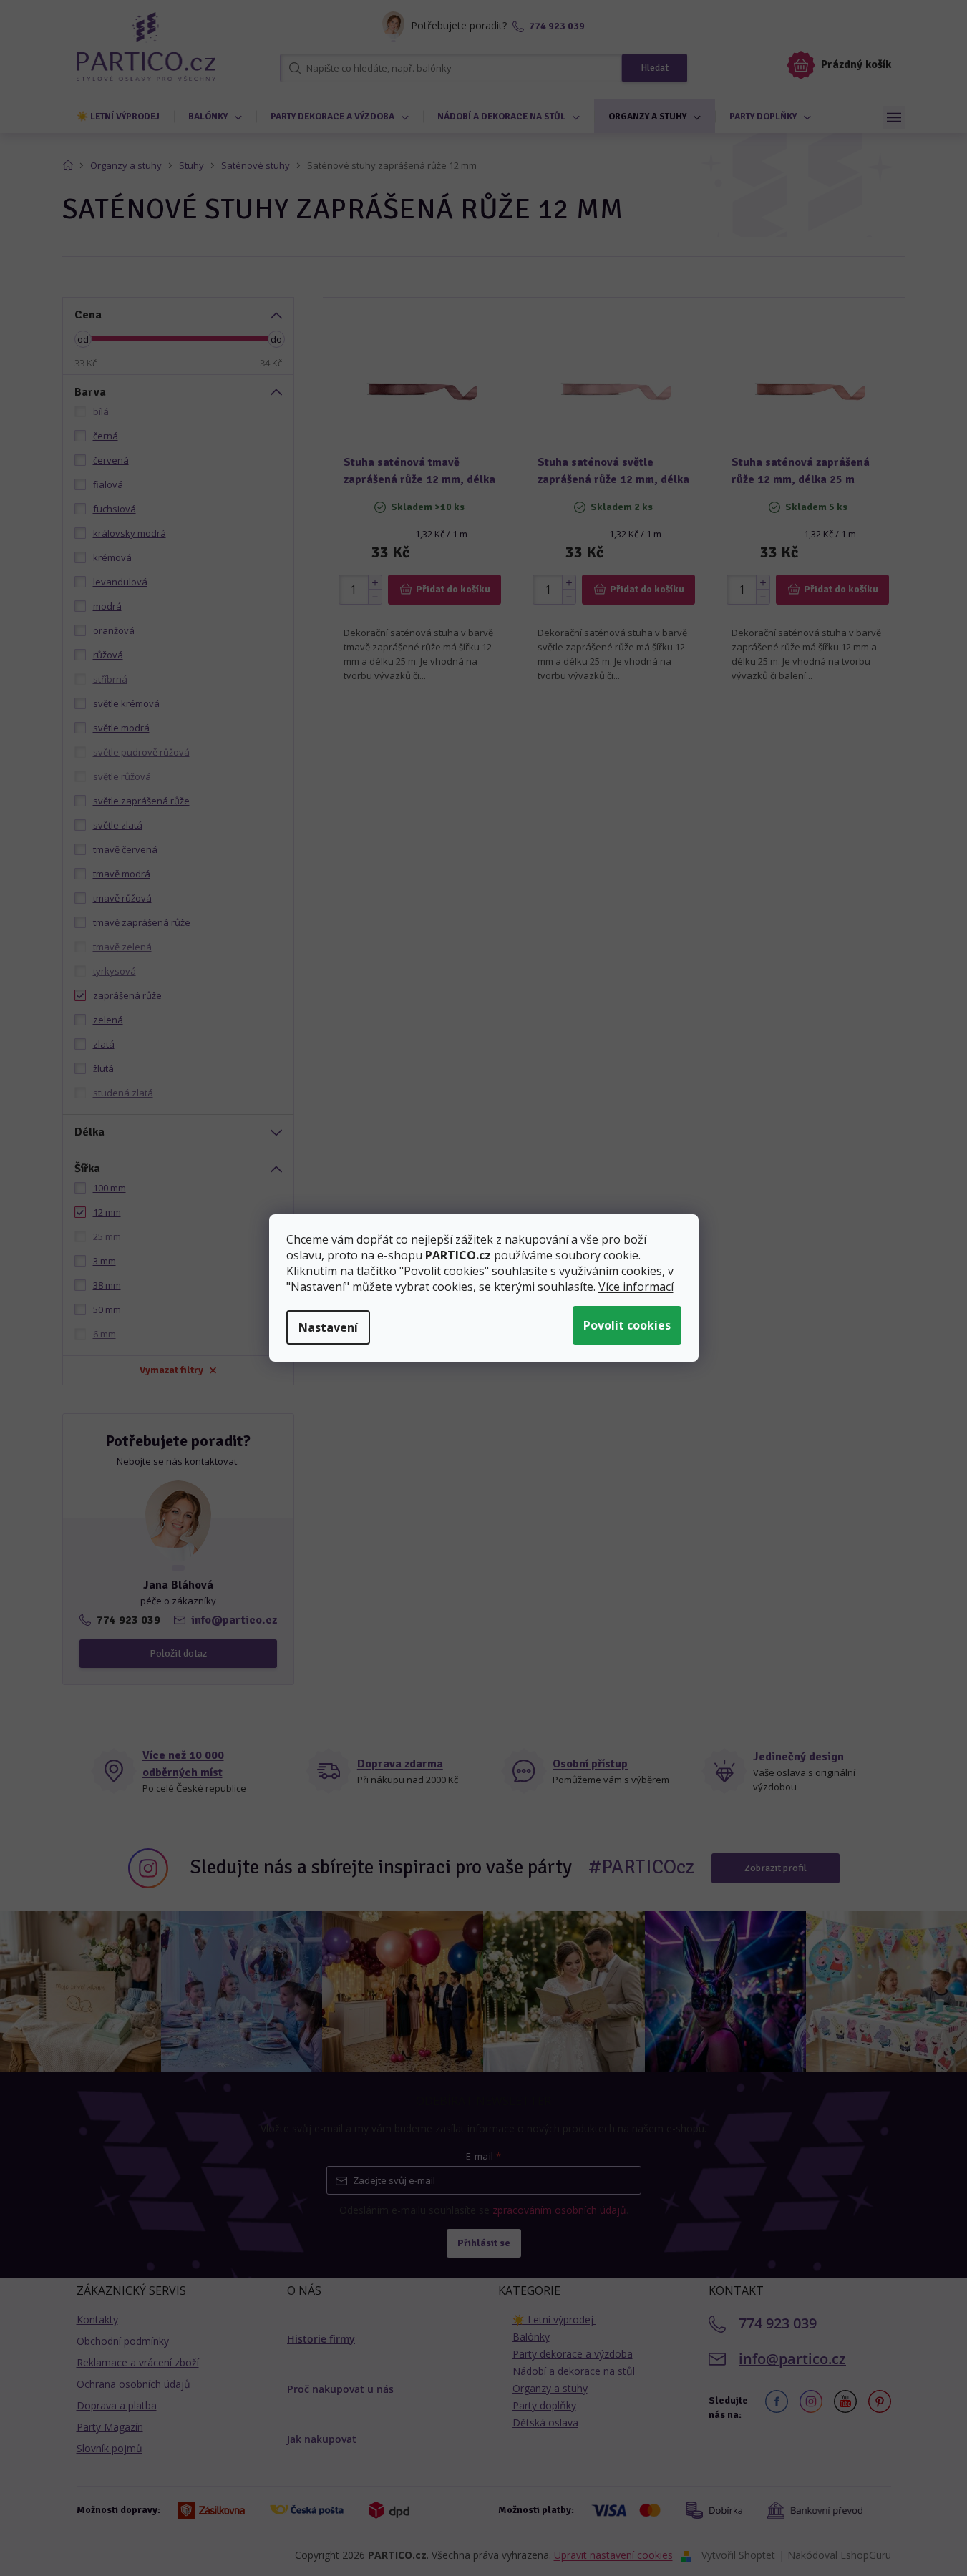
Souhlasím (627, 1325)
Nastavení (328, 1327)
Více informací (636, 1287)
